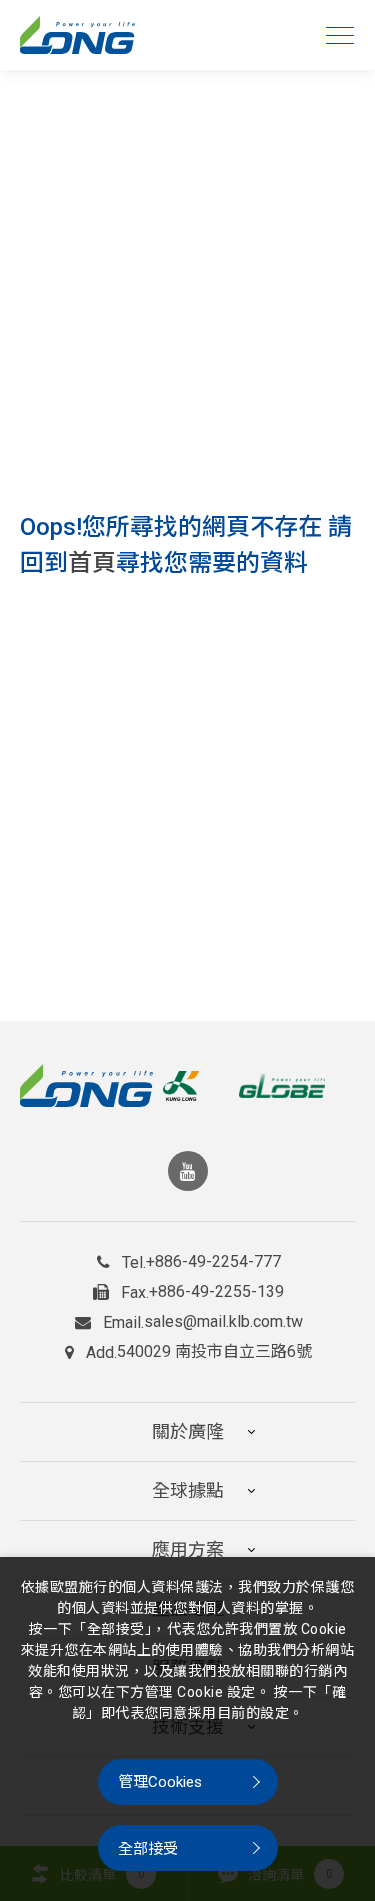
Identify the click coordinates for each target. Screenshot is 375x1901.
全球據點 (188, 1490)
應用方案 (188, 1549)
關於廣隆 (188, 1431)
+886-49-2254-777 (213, 1262)
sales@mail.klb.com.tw (223, 1322)
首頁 (92, 563)
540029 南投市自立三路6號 (214, 1352)
